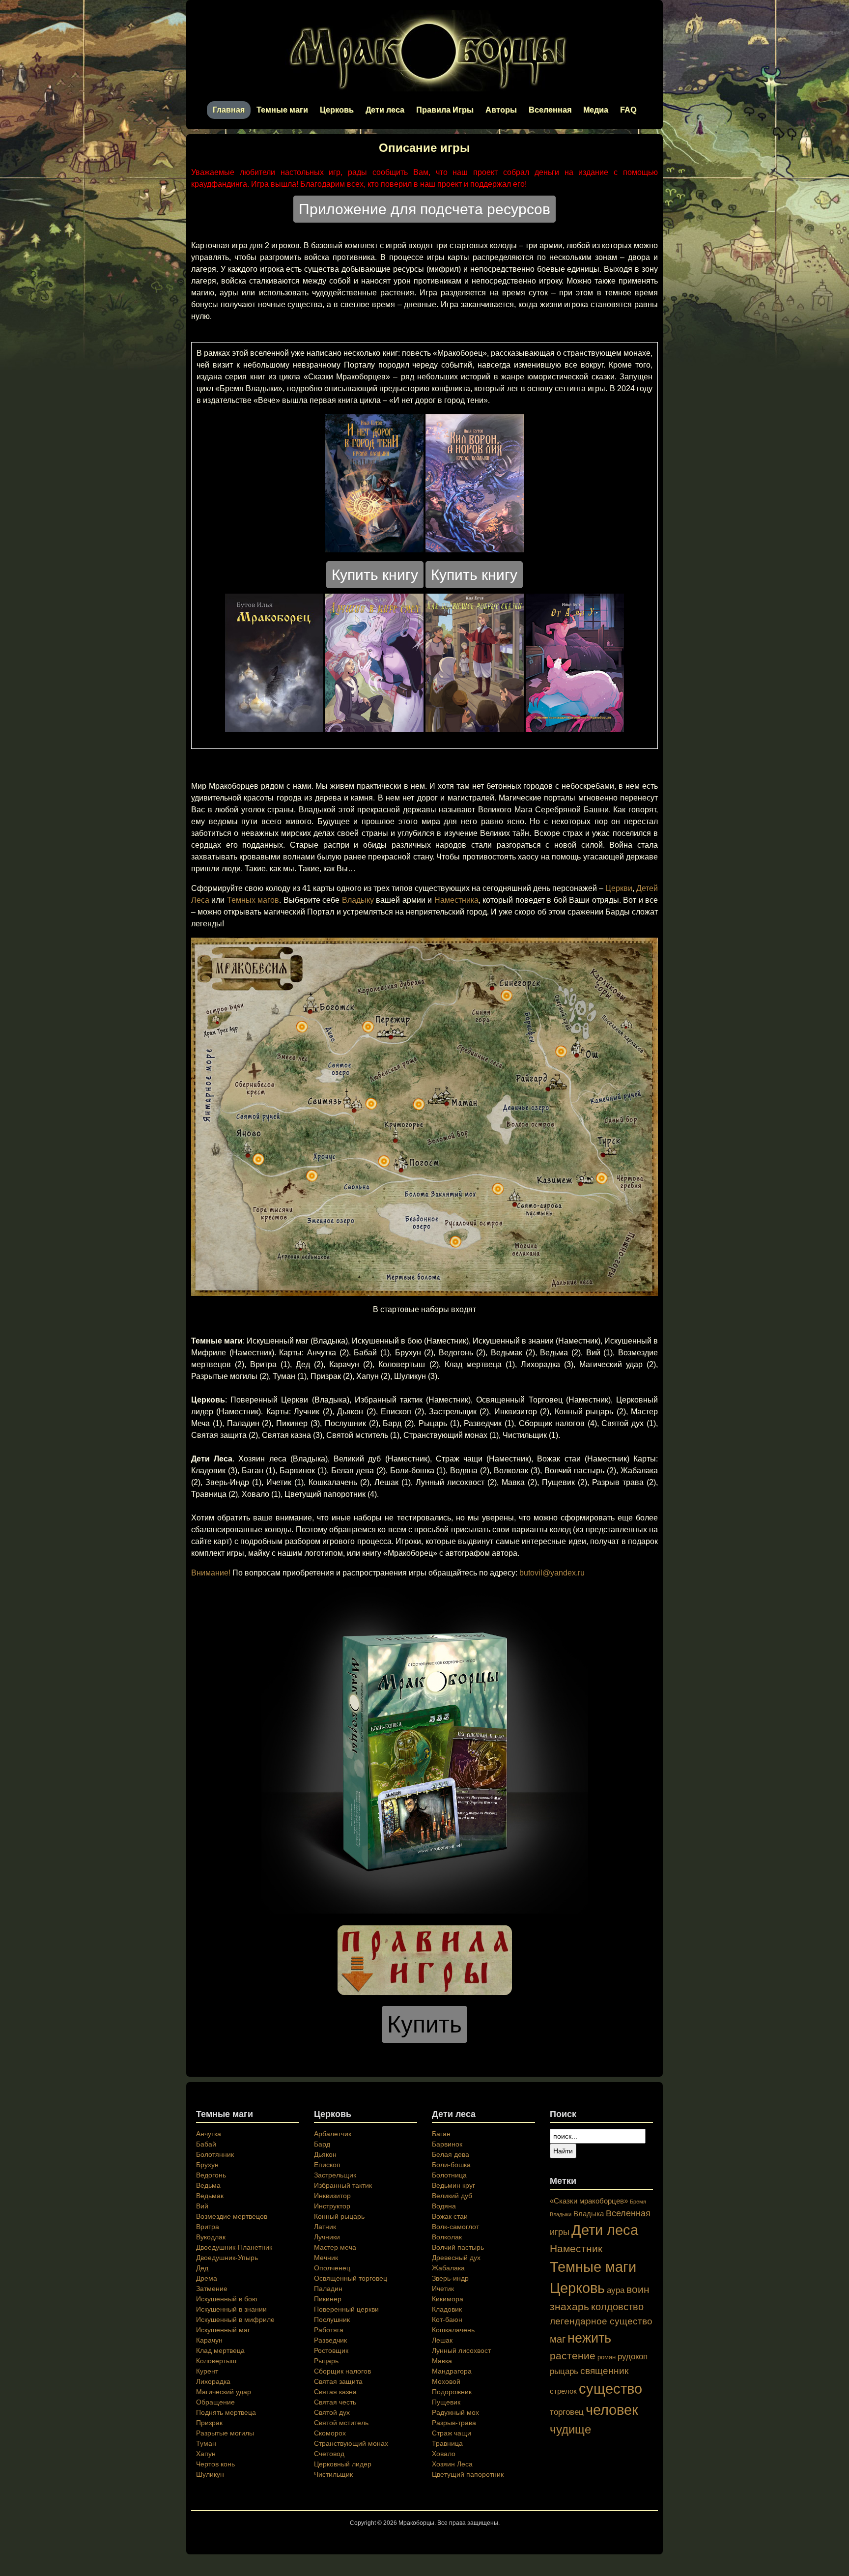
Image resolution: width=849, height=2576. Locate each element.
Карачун (209, 2340)
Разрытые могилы (225, 2433)
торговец (567, 2412)
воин (638, 2289)
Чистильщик (333, 2474)
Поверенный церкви (346, 2309)
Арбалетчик (333, 2134)
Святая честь (335, 2402)
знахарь (569, 2306)
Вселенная (550, 110)
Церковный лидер (343, 2464)
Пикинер (328, 2299)
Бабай (206, 2144)
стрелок (563, 2391)
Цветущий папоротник (468, 2474)
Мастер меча (335, 2247)
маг (558, 2339)
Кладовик (447, 2309)
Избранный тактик (343, 2185)
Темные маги (282, 110)
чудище (570, 2429)
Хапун (206, 2454)
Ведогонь (211, 2175)
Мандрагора (452, 2371)
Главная (229, 110)
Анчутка (209, 2134)
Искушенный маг (223, 2330)
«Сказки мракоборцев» (589, 2201)
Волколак (447, 2237)
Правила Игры (445, 110)
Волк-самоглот (455, 2227)
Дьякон (325, 2154)
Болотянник (215, 2154)
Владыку (358, 900)
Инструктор (332, 2206)
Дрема (207, 2278)
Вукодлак (211, 2237)
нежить (589, 2338)
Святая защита (338, 2381)
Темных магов (253, 900)
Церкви (619, 888)
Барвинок (447, 2144)
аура (616, 2290)
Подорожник (452, 2392)
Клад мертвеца (220, 2350)
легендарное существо (601, 2321)
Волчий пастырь (458, 2247)
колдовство (617, 2307)
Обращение (215, 2402)
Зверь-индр (450, 2278)
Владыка (589, 2214)
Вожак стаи (450, 2216)
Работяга (329, 2330)
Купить (424, 2024)
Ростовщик (331, 2350)
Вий (202, 2206)
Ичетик (443, 2289)
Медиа (596, 110)
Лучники (327, 2237)
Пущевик (446, 2402)
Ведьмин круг (453, 2185)
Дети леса (385, 110)
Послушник (332, 2319)
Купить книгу (375, 575)
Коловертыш (216, 2361)
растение (573, 2356)
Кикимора (448, 2299)
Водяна (444, 2206)
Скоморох (330, 2433)
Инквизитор (332, 2196)
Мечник (326, 2258)
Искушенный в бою (227, 2299)
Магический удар (224, 2392)
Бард (322, 2144)
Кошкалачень (453, 2330)
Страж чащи (452, 2433)
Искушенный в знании (231, 2309)
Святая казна (335, 2392)
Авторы (501, 110)
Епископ (327, 2165)
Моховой (446, 2381)
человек (612, 2410)
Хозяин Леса (452, 2464)
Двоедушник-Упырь (227, 2258)
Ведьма (208, 2185)
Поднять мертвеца (226, 2412)
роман (607, 2357)
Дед (202, 2268)
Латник (325, 2227)
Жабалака (448, 2268)
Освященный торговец (351, 2278)
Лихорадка (213, 2381)
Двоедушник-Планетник (234, 2247)
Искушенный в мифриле (235, 2319)
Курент (207, 2371)
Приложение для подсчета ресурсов (424, 209)
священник (604, 2371)
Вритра (208, 2227)
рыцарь (564, 2371)
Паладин (328, 2289)
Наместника (456, 900)
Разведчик (330, 2340)
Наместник (576, 2248)
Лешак (442, 2340)
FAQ (628, 110)
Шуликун (210, 2474)
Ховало (444, 2454)
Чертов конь (215, 2464)
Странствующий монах (351, 2443)
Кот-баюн (447, 2319)
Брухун (207, 2165)
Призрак (209, 2423)
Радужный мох (455, 2412)
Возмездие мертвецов (232, 2216)
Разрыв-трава (454, 2423)
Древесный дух (456, 2258)
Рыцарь (326, 2361)
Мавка (442, 2361)
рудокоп (633, 2356)
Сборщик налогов (342, 2371)
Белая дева (451, 2154)
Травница (447, 2443)
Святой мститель (341, 2423)
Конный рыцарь (339, 2216)
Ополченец (332, 2268)
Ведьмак (210, 2196)
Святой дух (332, 2412)
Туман (206, 2443)
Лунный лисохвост (461, 2350)
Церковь (337, 110)
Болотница (449, 2175)
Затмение (212, 2289)
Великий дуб (452, 2196)
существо (610, 2389)
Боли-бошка (451, 2165)
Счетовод (329, 2454)
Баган (441, 2134)
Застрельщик (335, 2175)
